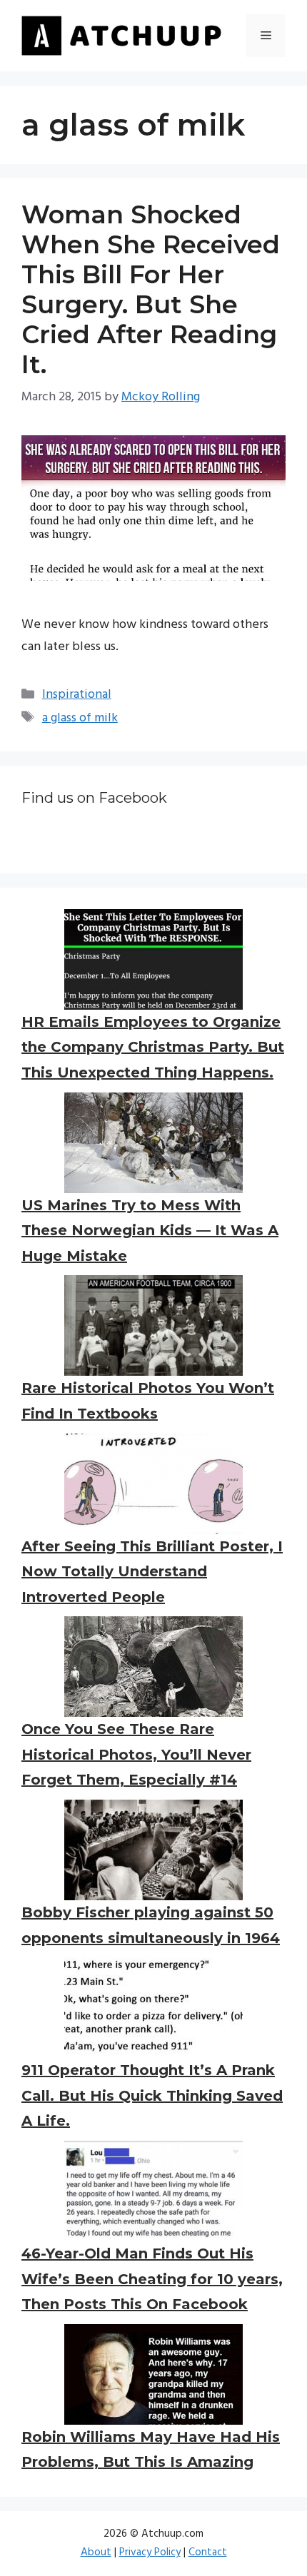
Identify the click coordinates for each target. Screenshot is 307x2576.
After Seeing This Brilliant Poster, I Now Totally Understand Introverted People (152, 1572)
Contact (208, 2552)
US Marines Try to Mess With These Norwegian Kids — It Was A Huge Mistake (150, 1231)
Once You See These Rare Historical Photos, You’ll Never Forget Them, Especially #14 (136, 1754)
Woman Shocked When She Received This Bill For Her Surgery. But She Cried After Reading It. (151, 289)
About (96, 2552)
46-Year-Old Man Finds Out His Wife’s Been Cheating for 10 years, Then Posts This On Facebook (152, 2279)
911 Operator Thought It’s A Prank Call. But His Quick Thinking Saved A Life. (152, 2095)
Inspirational (77, 695)
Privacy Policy (150, 2552)
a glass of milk (80, 718)
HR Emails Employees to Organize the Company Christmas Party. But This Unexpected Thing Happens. (153, 1047)
